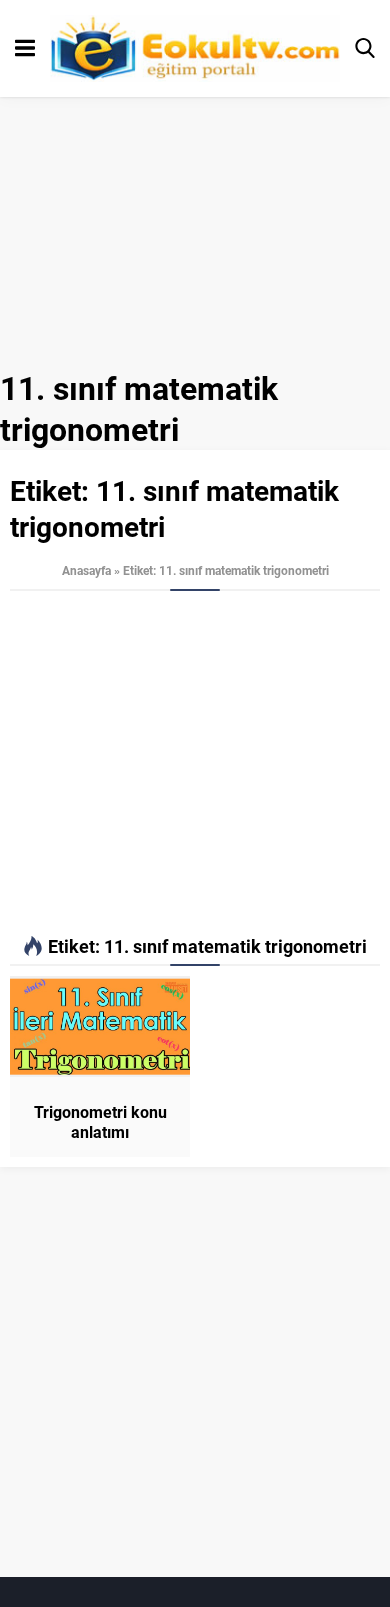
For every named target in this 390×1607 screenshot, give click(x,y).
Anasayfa (86, 570)
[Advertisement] (195, 763)
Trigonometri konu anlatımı (100, 1122)
